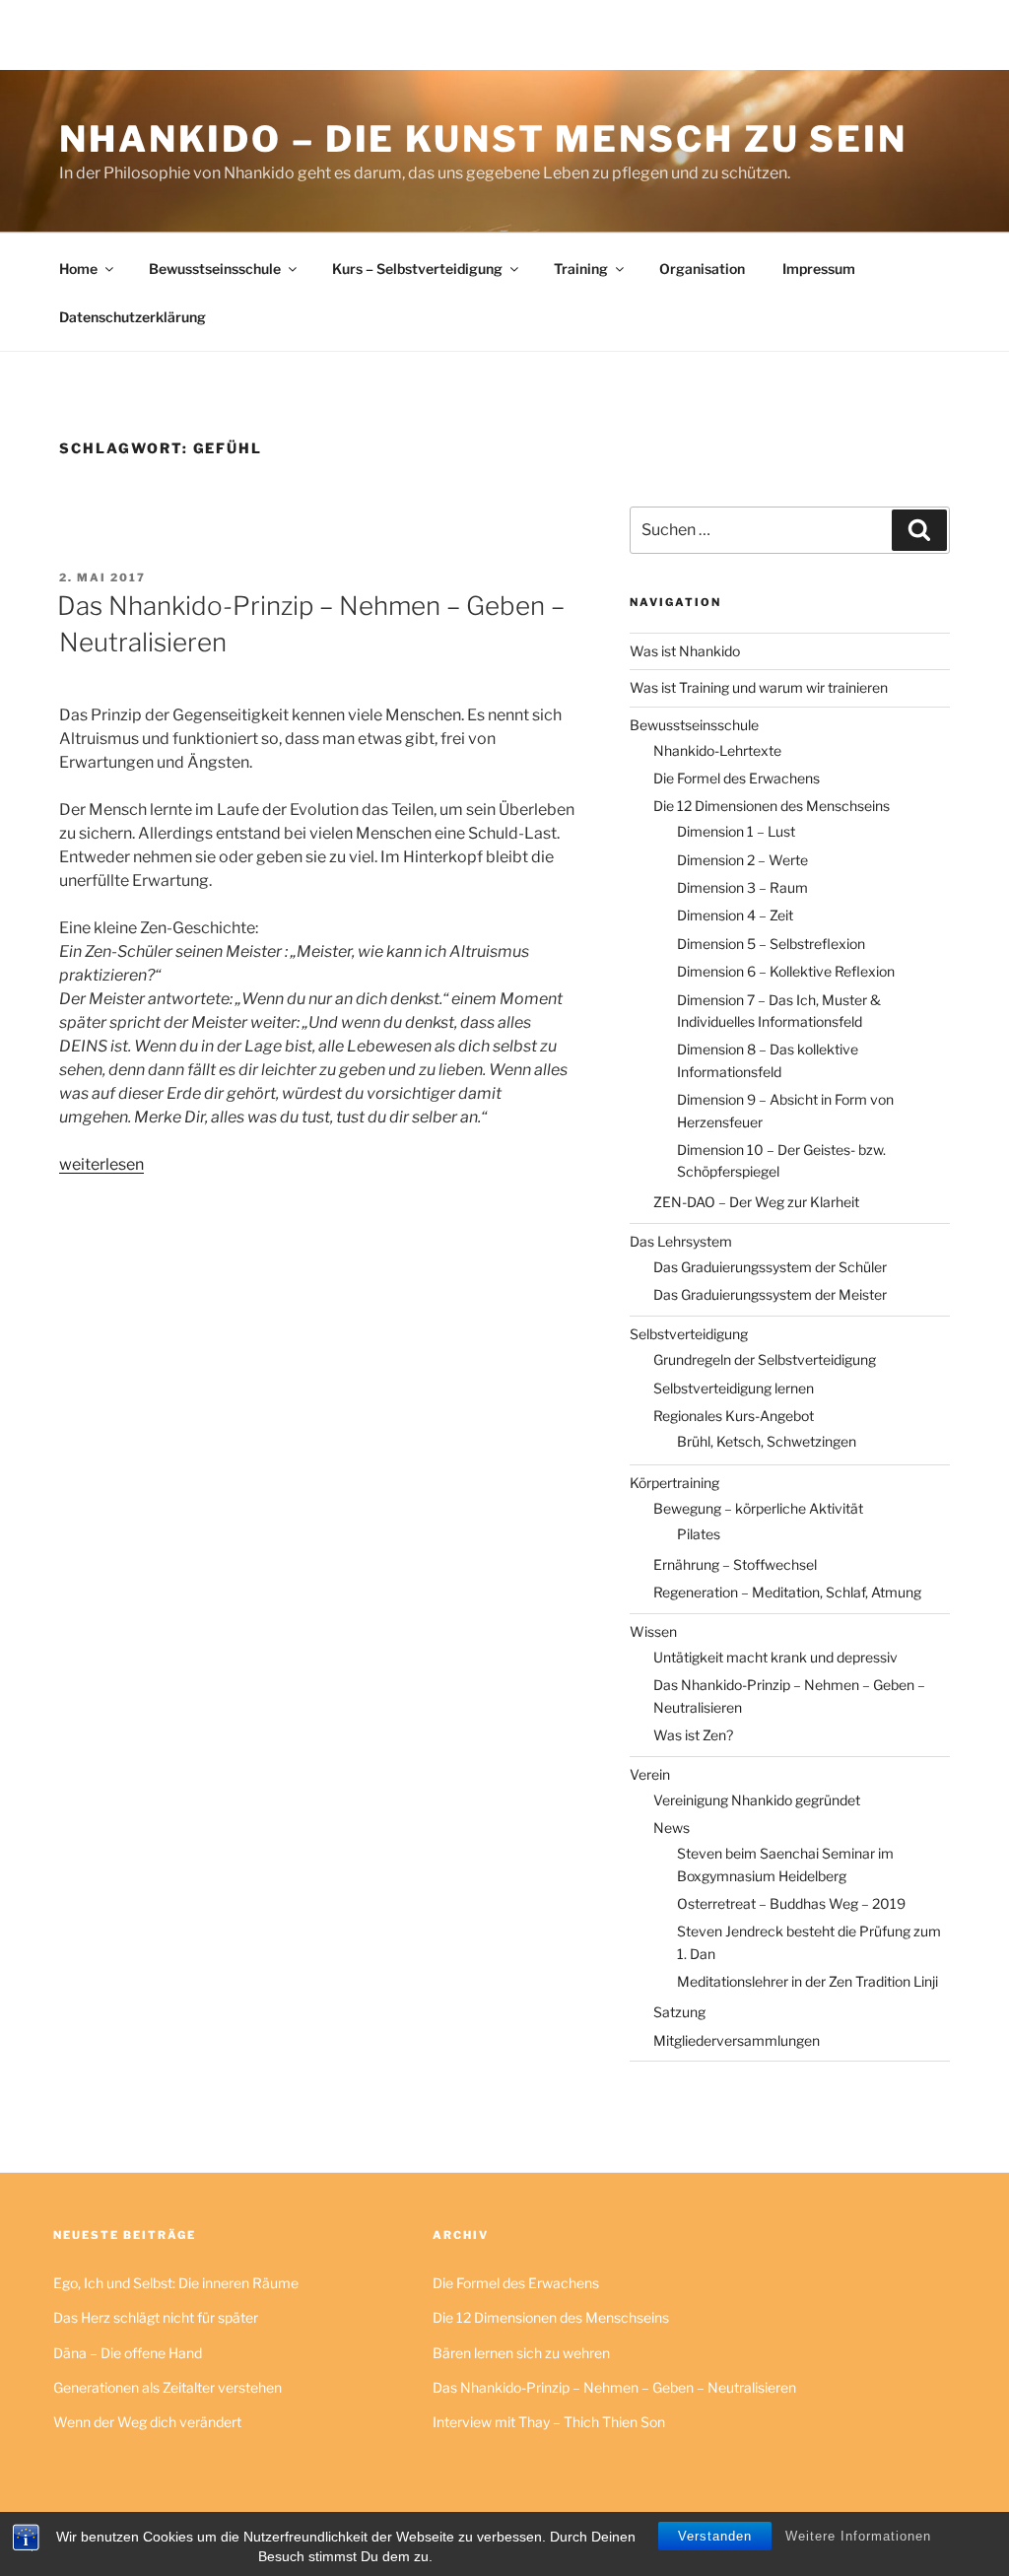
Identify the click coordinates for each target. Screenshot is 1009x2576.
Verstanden (715, 2536)
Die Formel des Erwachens (737, 778)
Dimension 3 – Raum (742, 887)
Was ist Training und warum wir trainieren (759, 687)
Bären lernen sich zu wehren (521, 2353)
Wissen (653, 1631)
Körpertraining (674, 1483)
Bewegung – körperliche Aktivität (758, 1508)
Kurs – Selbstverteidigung (417, 269)
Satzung (679, 2012)
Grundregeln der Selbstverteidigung (765, 1359)
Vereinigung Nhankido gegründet (757, 1800)
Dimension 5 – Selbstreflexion (771, 944)
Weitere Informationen (858, 2536)
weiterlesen (101, 1164)
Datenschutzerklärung (133, 317)
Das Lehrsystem (681, 1241)
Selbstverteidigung (689, 1334)
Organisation (702, 269)
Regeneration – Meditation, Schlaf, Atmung (787, 1592)
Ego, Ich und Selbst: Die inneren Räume (176, 2283)
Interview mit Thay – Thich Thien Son (549, 2422)
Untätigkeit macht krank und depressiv (775, 1657)
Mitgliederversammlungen (737, 2040)
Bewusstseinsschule (215, 269)
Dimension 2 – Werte (742, 860)
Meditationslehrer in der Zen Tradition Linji (807, 1981)
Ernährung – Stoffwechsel (735, 1564)
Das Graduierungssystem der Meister (770, 1294)
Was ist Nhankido (685, 651)
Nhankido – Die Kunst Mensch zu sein (483, 139)
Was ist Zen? (693, 1735)
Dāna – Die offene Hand (128, 2353)
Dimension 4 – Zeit (735, 915)
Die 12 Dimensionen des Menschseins (772, 806)
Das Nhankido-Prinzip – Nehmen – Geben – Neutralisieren (614, 2387)
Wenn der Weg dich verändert (147, 2422)
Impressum (819, 269)
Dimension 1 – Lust (736, 831)
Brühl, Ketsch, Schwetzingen (767, 1441)
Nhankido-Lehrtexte (717, 750)
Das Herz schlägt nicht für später (156, 2317)
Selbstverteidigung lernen (734, 1388)
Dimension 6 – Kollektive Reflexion (786, 971)
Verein (650, 1774)
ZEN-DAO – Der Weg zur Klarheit (756, 1202)
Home (78, 269)
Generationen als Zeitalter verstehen (168, 2387)
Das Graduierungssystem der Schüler (770, 1267)
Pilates (699, 1534)
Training (581, 269)
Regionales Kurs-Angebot (734, 1416)
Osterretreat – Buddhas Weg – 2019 (791, 1903)
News (672, 1828)
